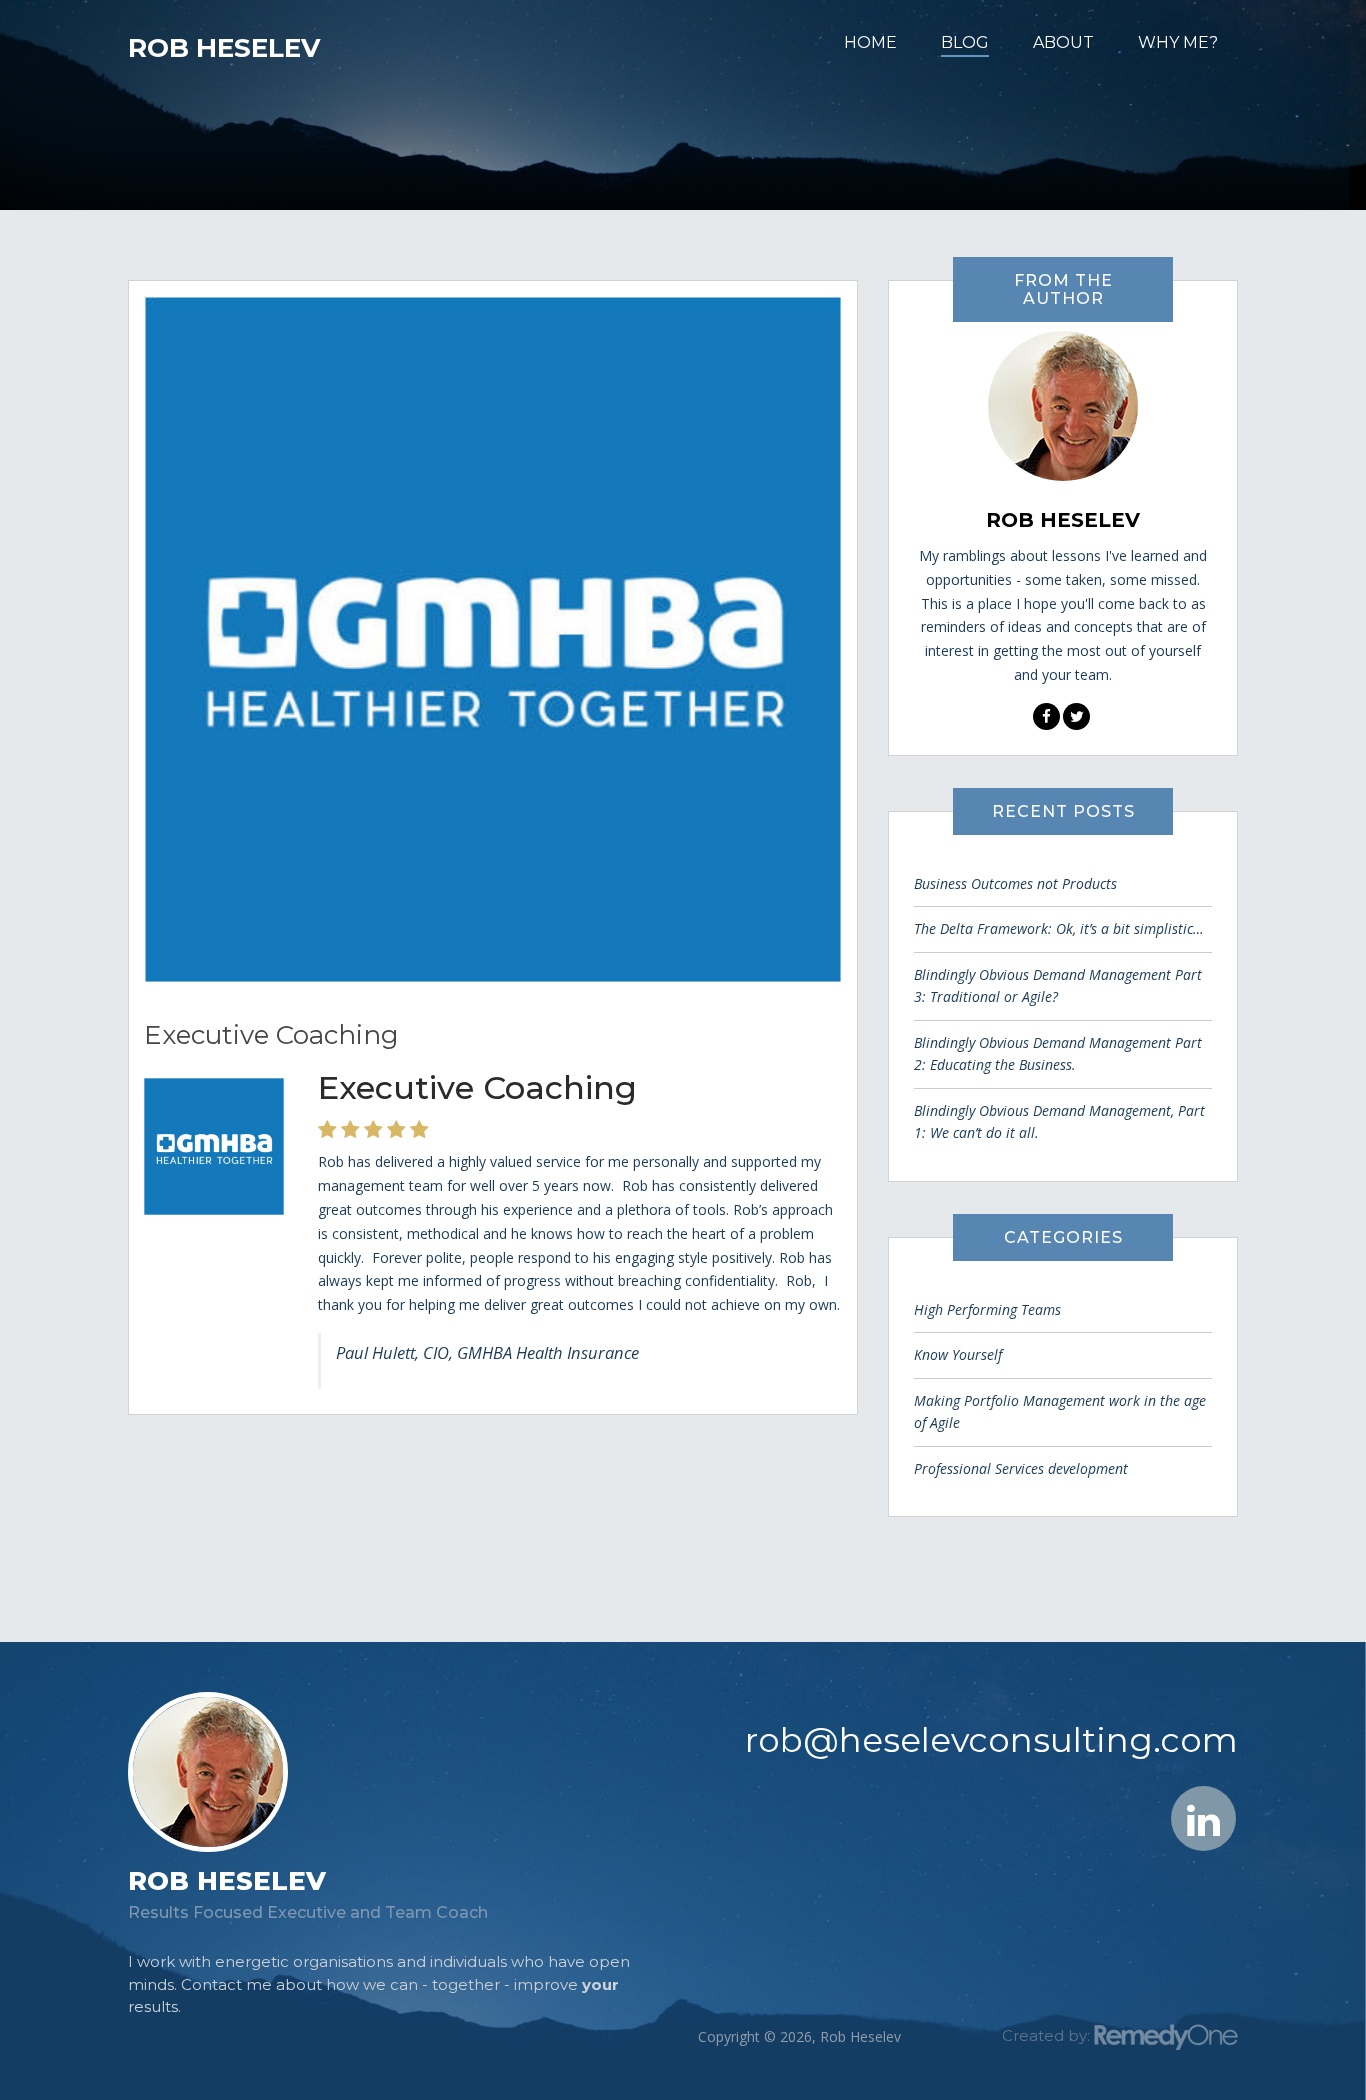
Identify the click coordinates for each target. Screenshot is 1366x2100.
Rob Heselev (224, 48)
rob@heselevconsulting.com (991, 1740)
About (1063, 42)
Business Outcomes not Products (1015, 883)
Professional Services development (1021, 1468)
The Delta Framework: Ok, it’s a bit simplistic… (1059, 928)
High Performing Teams (987, 1309)
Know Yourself (958, 1354)
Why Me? (1178, 42)
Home (870, 42)
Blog (965, 42)
